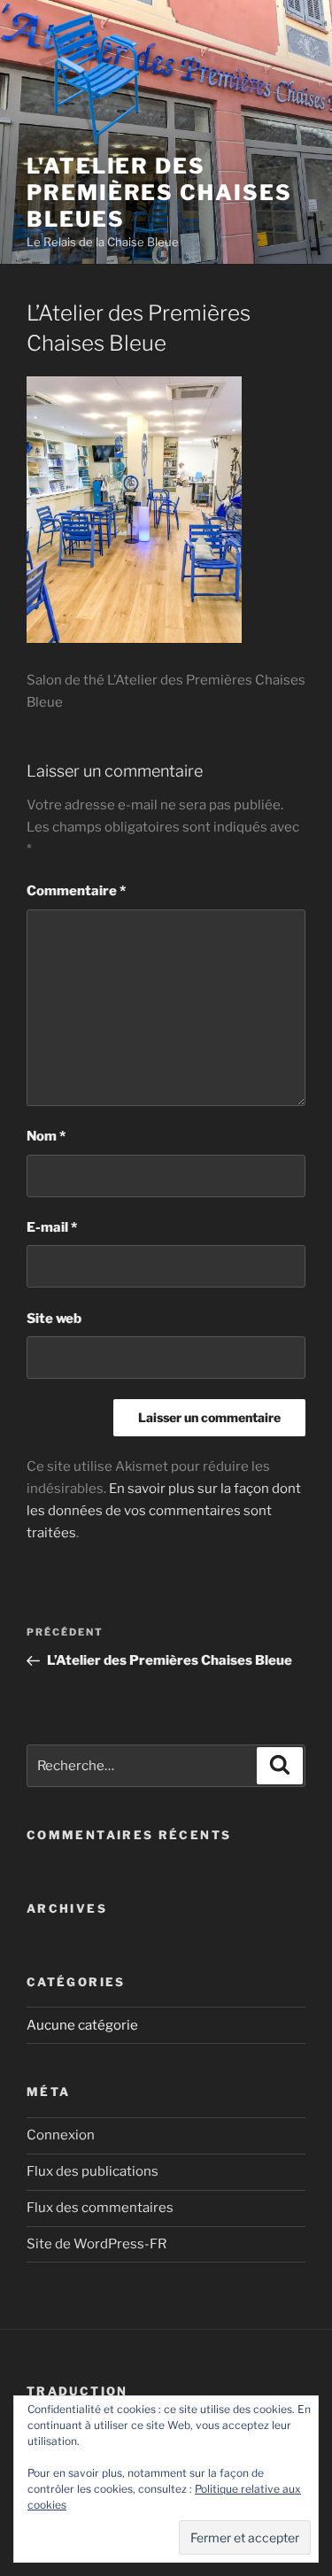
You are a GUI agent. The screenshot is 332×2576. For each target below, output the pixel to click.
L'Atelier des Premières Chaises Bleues (159, 193)
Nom (46, 1136)
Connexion (61, 2135)
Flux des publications (93, 2171)
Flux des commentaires (100, 2208)
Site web (54, 1319)
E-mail (52, 1227)
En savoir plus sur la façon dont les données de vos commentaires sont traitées (164, 1511)
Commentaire (76, 891)
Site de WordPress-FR (97, 2244)
